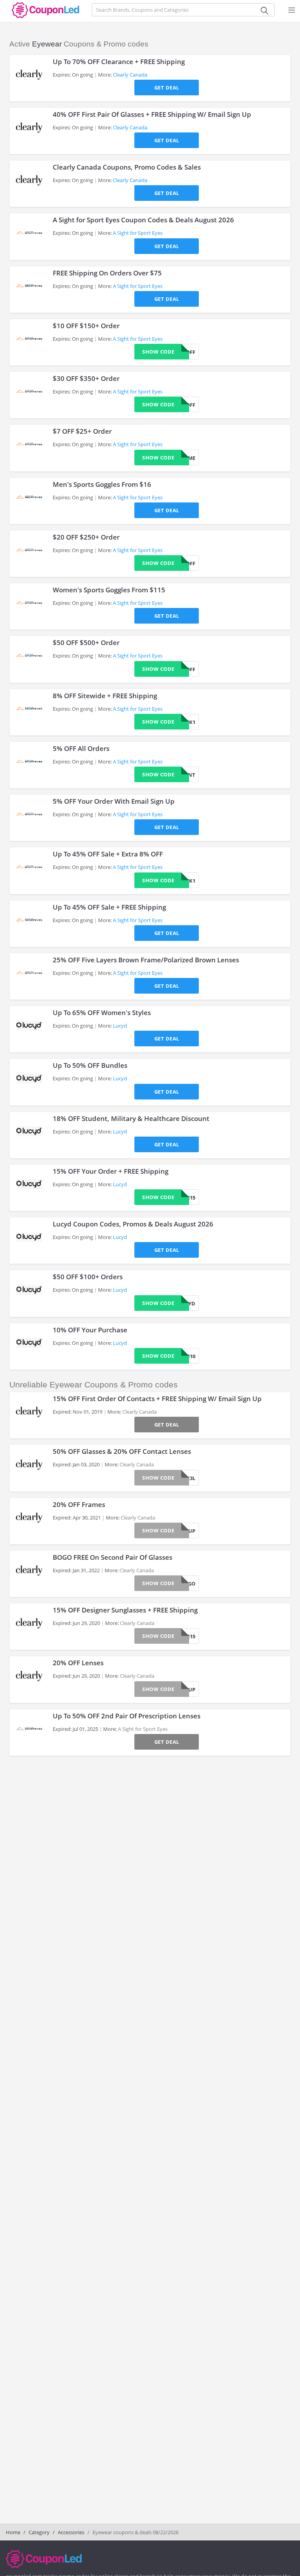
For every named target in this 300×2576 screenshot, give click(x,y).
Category (39, 2532)
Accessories (71, 2532)
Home (13, 2532)
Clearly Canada (130, 75)
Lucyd (120, 1026)
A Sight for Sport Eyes (138, 233)
